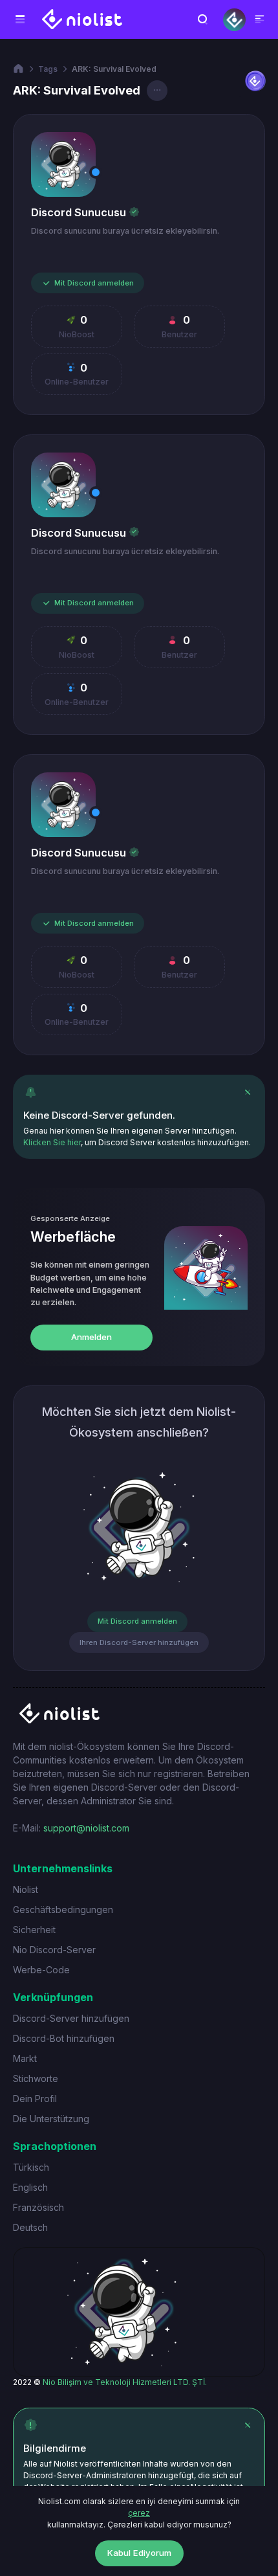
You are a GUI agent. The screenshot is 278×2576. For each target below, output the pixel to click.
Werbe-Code (41, 1970)
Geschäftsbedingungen (63, 1910)
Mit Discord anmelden (94, 283)
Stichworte (36, 2078)
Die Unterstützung (51, 2119)
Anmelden (91, 1337)
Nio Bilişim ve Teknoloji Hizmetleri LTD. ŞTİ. (125, 2382)
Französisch (38, 2207)
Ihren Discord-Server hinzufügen (139, 1642)
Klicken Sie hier (52, 1142)
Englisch (30, 2187)
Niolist (26, 1889)
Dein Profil (35, 2099)
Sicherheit (34, 1930)
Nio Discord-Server (54, 1950)
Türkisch (31, 2167)
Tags (48, 69)
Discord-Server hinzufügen (71, 2018)
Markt (25, 2058)
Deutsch (30, 2227)
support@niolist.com (86, 1828)
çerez (139, 2513)
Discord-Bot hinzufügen (64, 2038)
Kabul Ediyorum (139, 2553)
